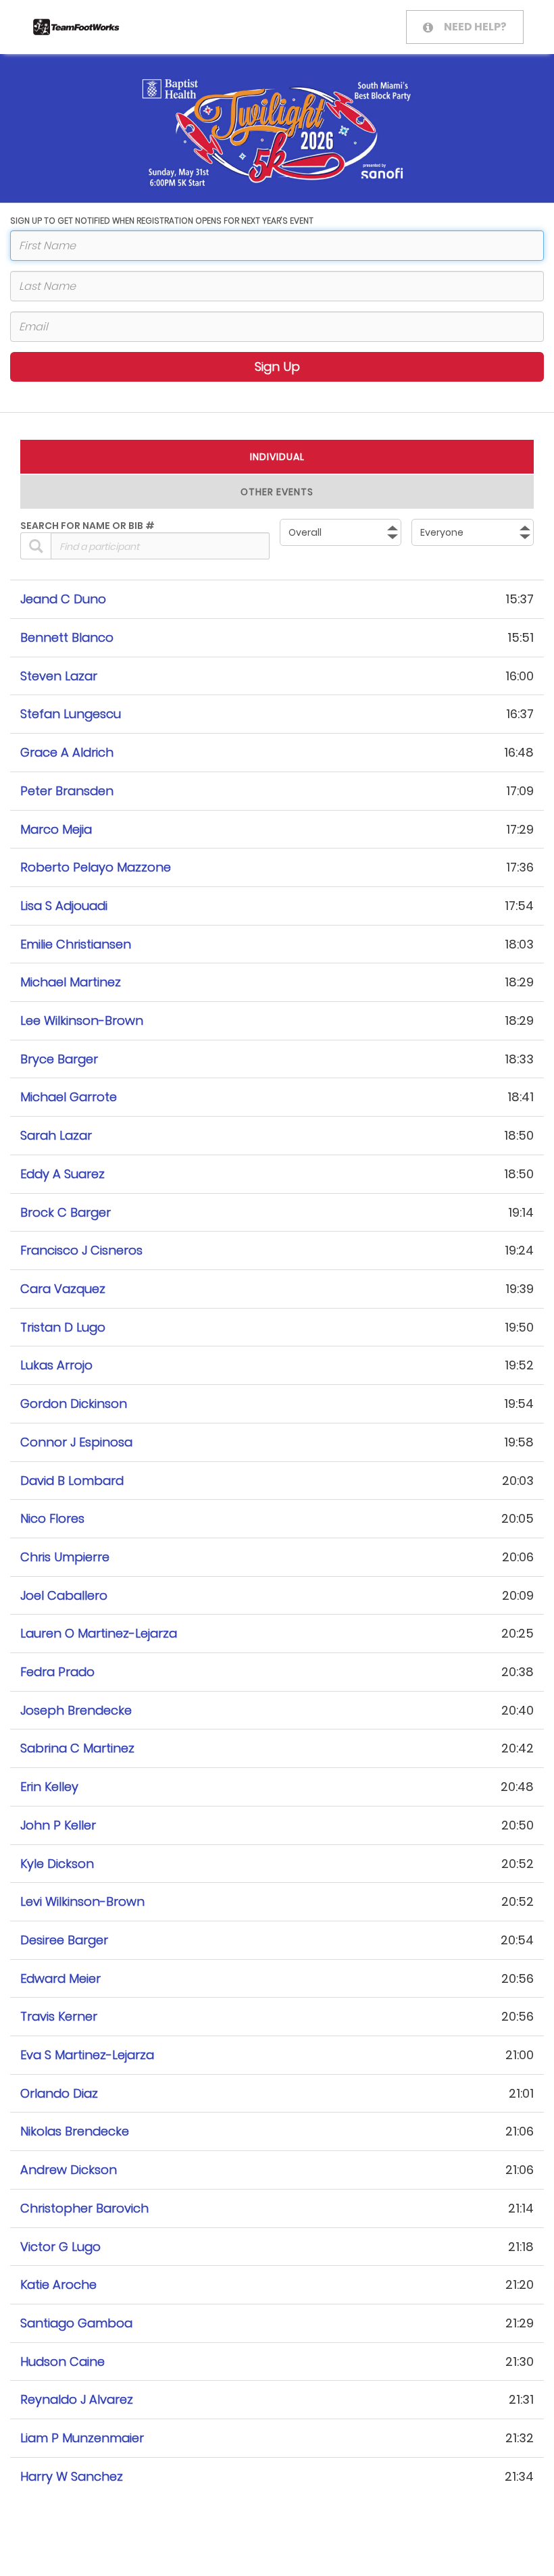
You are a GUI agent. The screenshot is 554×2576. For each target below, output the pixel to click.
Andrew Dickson (69, 2170)
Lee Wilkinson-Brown (82, 1020)
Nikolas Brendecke (75, 2131)
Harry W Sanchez (72, 2476)
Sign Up (277, 367)
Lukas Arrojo (56, 1365)
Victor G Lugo (60, 2247)
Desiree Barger (64, 1940)
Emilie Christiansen (76, 944)
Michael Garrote (69, 1097)
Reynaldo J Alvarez (77, 2399)
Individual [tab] (277, 457)
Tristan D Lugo (63, 1327)
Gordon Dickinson (74, 1404)
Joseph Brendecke (76, 1710)
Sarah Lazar (56, 1135)
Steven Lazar (59, 676)
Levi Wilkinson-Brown (82, 1901)
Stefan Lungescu (71, 714)
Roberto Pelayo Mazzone (96, 867)
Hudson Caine (62, 2362)
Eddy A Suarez (62, 1174)
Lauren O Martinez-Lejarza (99, 1633)
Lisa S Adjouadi (64, 906)
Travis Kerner (59, 2016)
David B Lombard (72, 1481)
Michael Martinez (71, 982)
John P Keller (58, 1825)
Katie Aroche (58, 2284)
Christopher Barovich (84, 2208)
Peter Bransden (67, 791)
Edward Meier (60, 1978)
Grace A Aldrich (67, 752)
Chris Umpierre (65, 1557)
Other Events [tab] (277, 492)
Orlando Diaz (59, 2093)
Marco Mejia (56, 829)
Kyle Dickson (57, 1864)
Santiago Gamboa (76, 2323)
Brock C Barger (66, 1212)
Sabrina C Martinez (77, 1748)
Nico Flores (52, 1518)
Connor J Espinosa (76, 1442)
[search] (36, 546)
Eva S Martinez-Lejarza (87, 2055)
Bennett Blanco (67, 637)
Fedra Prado (57, 1672)
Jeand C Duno (63, 599)
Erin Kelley (49, 1787)
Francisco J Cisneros (81, 1250)
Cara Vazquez (63, 1289)
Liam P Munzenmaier (82, 2438)
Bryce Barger (59, 1059)
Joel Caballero (64, 1595)
